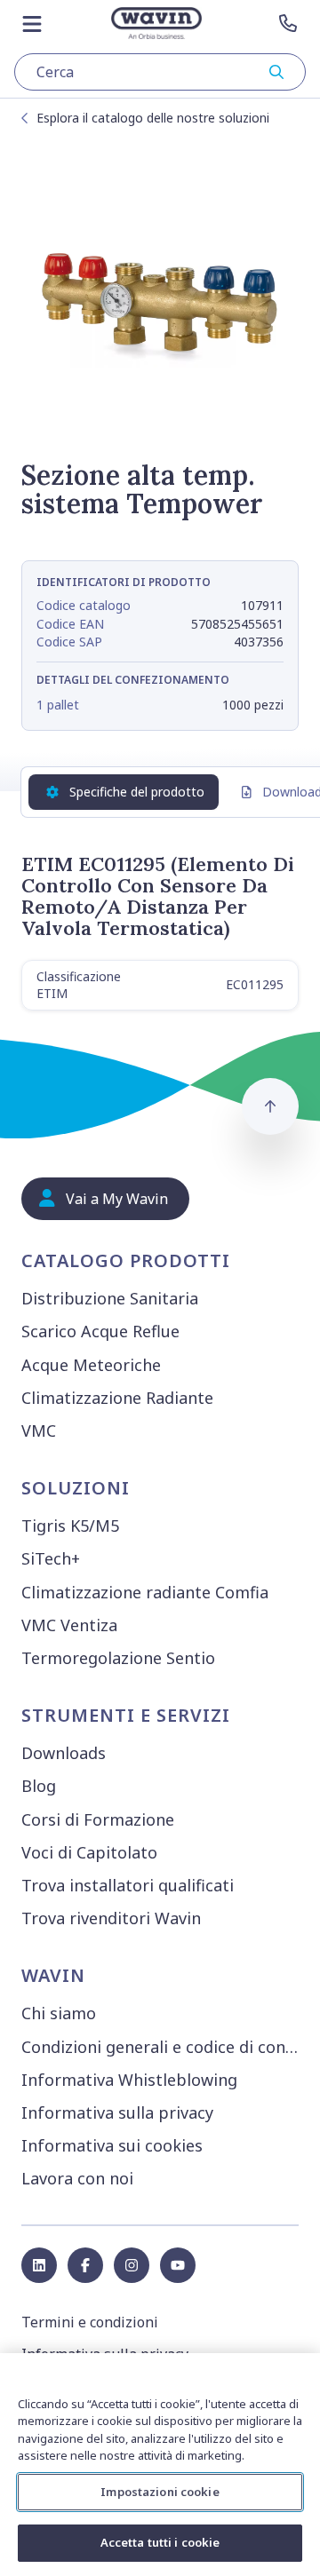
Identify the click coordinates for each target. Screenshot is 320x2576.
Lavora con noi (77, 2178)
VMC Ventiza (69, 1625)
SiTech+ (51, 1558)
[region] (160, 2465)
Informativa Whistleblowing (129, 2080)
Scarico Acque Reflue (100, 1331)
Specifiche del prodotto (137, 792)
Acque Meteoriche (91, 1365)
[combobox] (160, 72)
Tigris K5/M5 (70, 1526)
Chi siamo (59, 2013)
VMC (39, 1431)
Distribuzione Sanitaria (110, 1298)
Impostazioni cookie (160, 2492)
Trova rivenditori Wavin (111, 1918)
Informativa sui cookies (112, 2145)
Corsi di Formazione (98, 1819)
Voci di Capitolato (89, 1852)
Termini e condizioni (90, 2322)
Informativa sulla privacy (117, 2112)
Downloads (64, 1753)
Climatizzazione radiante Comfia (145, 1592)
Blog (39, 1786)
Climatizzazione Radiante (117, 1398)
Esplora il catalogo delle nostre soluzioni (153, 118)
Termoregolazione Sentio (118, 1658)
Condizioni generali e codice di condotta (164, 2047)
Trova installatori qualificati (128, 1885)
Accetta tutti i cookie (160, 2542)
